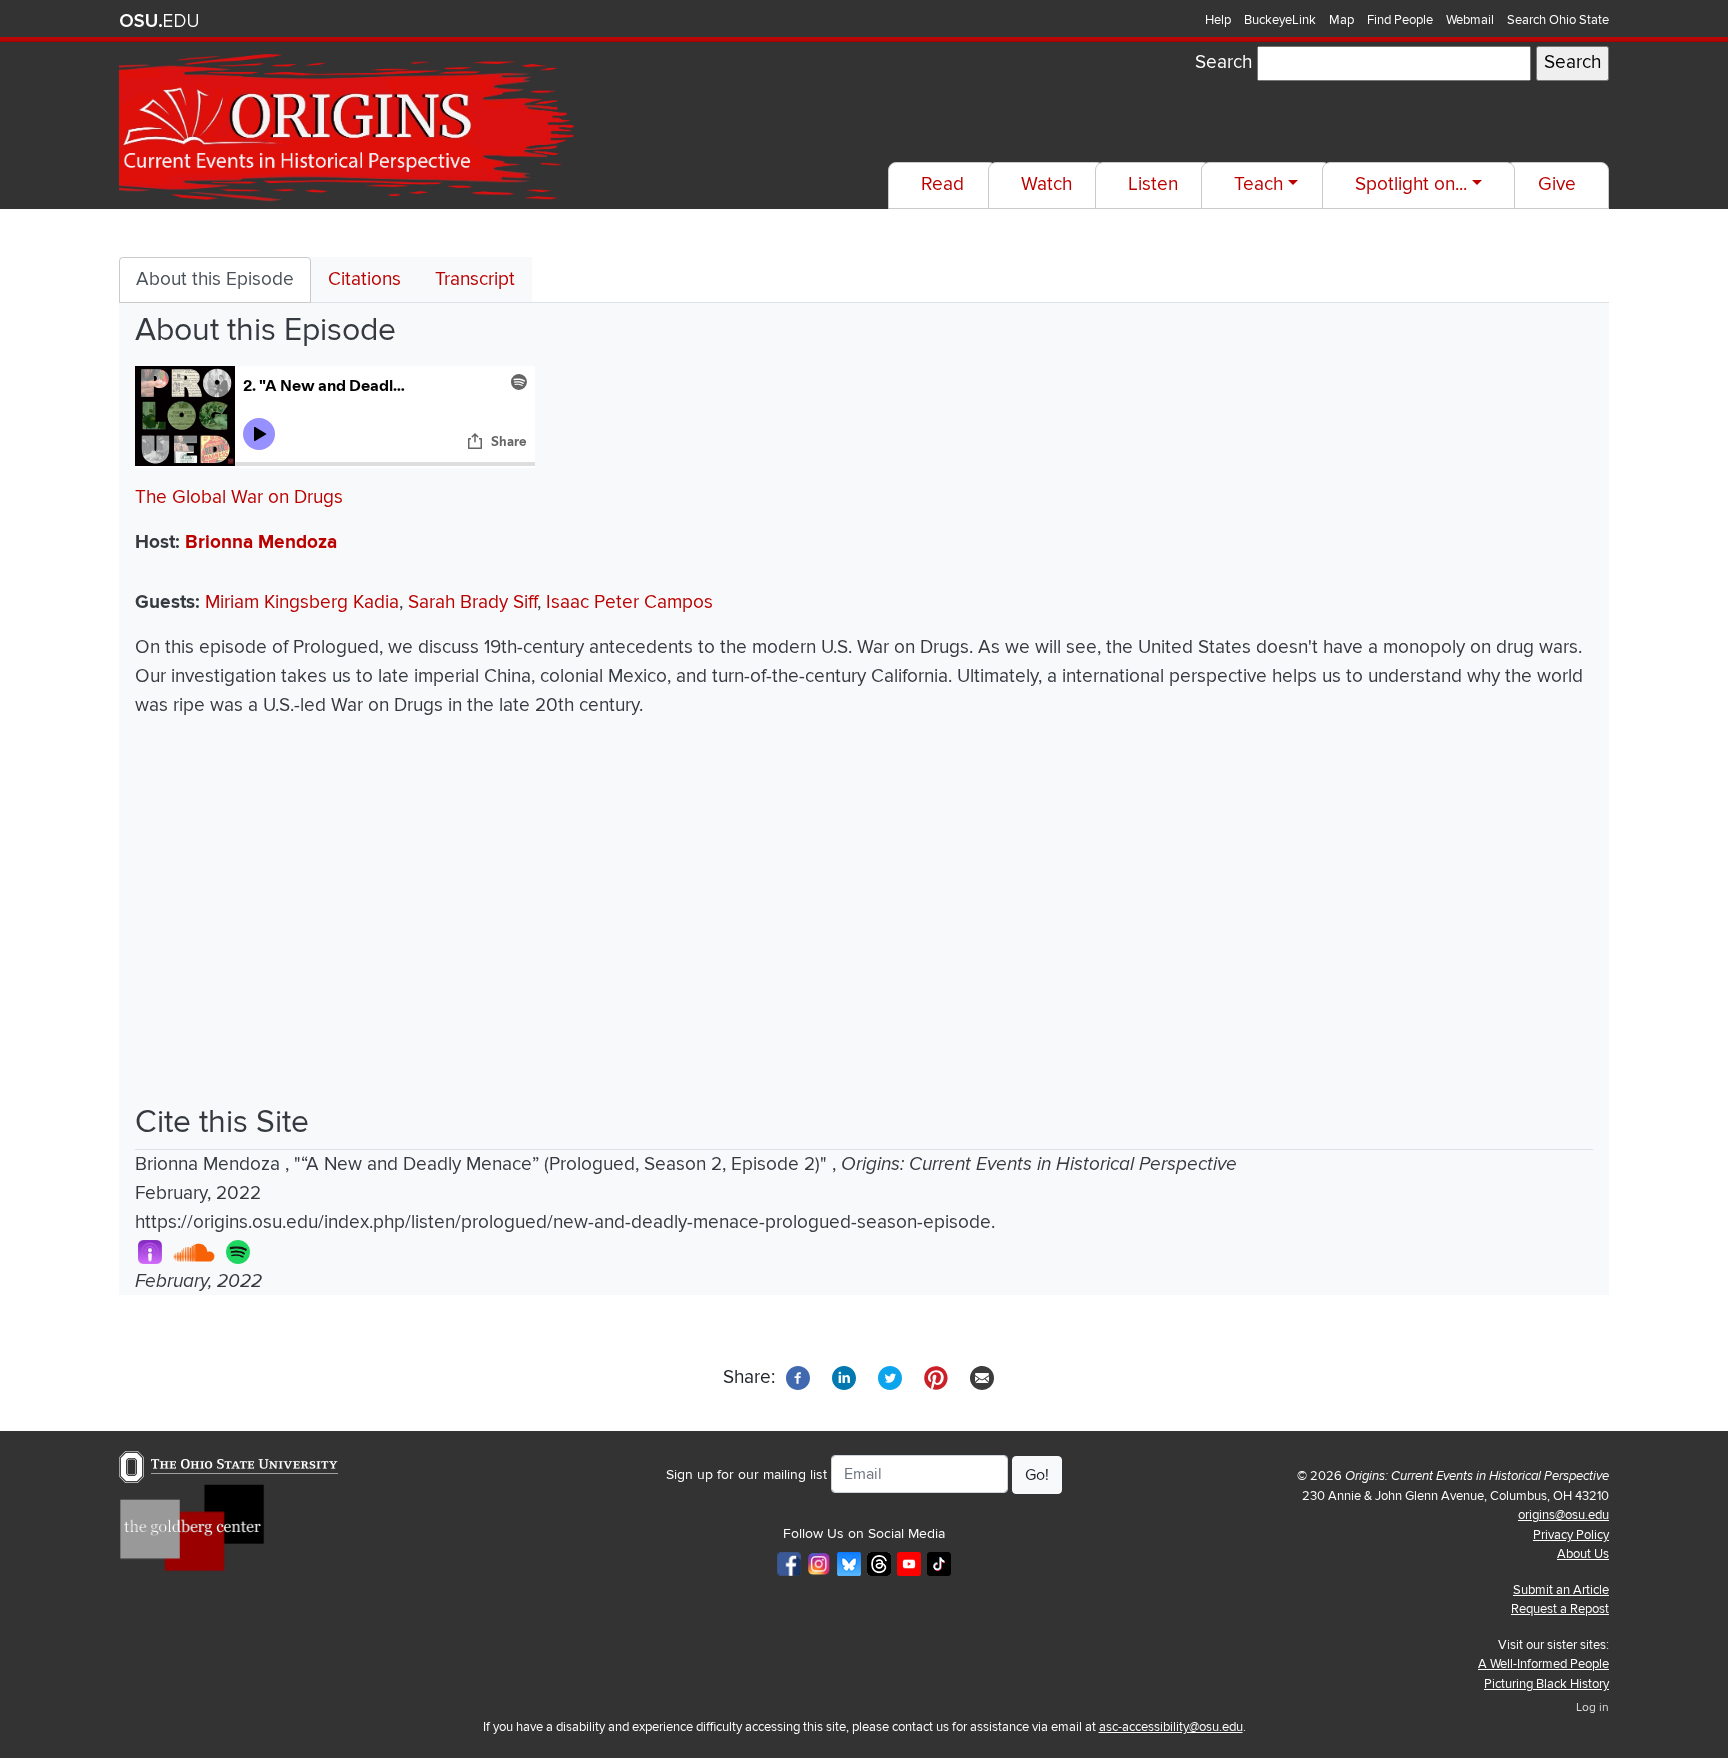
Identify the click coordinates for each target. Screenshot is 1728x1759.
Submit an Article (1561, 1590)
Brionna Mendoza (261, 542)
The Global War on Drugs (239, 497)
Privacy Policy (1571, 1535)
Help (1218, 20)
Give (1557, 184)
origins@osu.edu (1563, 1515)
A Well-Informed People (1543, 1664)
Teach (1258, 184)
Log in (1592, 1707)
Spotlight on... (1411, 184)
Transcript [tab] (475, 279)
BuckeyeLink (1280, 20)
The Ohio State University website (159, 21)
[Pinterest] (936, 1376)
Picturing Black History (1546, 1684)
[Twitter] (890, 1376)
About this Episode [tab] (215, 279)
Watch (1046, 184)
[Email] (982, 1376)
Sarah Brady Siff (472, 602)
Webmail (1470, 20)
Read (942, 184)
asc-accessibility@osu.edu (1171, 1727)
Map (1341, 20)
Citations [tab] (364, 279)
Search (1223, 62)
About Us (1583, 1554)
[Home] (349, 128)
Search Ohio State (1558, 20)
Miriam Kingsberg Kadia (302, 602)
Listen (1153, 184)
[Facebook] (798, 1376)
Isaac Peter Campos (629, 602)
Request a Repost (1560, 1609)
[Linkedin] (844, 1376)
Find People (1400, 20)
